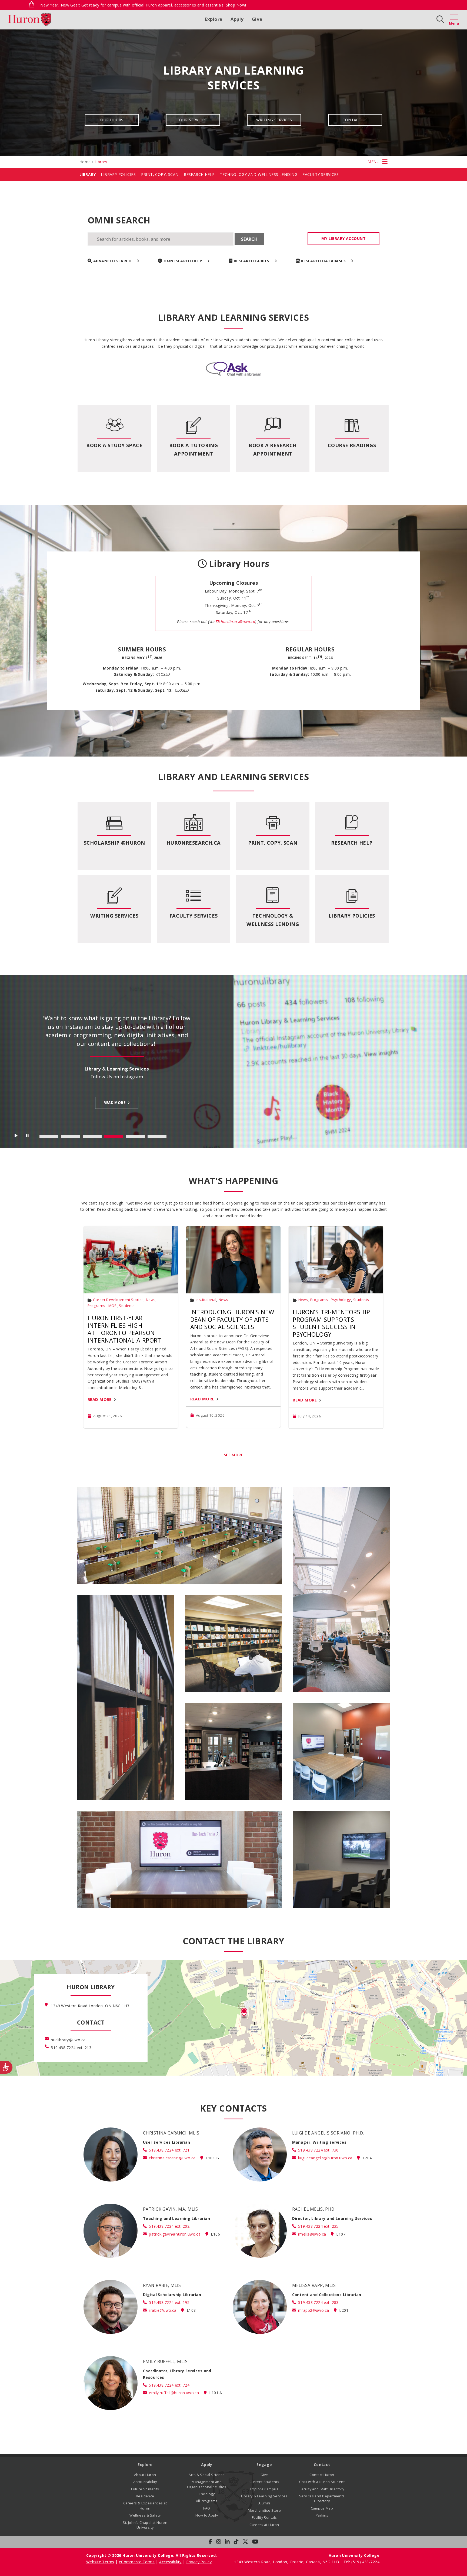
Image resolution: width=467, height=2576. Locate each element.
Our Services (193, 120)
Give (257, 19)
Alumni (264, 2503)
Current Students (264, 2482)
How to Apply (207, 2515)
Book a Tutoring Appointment (194, 449)
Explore (214, 19)
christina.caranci (172, 2158)
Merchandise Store (264, 2510)
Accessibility (170, 2562)
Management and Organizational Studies (207, 2484)
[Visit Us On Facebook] (210, 2542)
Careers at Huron (264, 2525)
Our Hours (112, 120)
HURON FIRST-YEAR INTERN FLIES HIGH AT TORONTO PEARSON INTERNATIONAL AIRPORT (124, 1329)
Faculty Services (321, 174)
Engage (264, 2465)
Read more (114, 1116)
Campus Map (322, 2508)
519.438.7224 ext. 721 (169, 2150)
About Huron (145, 2475)
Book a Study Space (114, 445)
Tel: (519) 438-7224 (361, 2562)
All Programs (207, 2501)
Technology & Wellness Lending (273, 920)
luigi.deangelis (325, 2158)
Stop (28, 1137)
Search (249, 239)
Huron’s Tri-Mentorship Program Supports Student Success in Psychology (331, 1323)
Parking (322, 2515)
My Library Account (343, 238)
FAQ (207, 2508)
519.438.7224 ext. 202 (169, 2226)
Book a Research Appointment (273, 449)
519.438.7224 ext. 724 (169, 2385)
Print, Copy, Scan (160, 174)
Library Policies (118, 174)
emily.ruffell (174, 2393)
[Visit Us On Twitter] (245, 2542)
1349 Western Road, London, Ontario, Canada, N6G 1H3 (287, 2562)
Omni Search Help (183, 261)
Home (85, 162)
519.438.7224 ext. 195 (169, 2302)
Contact (322, 2465)
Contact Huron (322, 2475)
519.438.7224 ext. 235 (318, 2226)
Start (16, 1137)
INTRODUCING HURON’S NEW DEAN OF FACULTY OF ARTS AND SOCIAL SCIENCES (232, 1319)
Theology (207, 2494)
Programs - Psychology (331, 1300)
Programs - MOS (102, 1306)
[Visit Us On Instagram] (219, 2542)
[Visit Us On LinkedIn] (227, 2542)
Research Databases (323, 261)
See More (234, 1455)
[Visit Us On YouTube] (255, 2542)
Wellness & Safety (145, 2515)
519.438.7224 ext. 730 (318, 2150)
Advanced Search (112, 261)
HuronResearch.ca (194, 843)
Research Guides (252, 261)
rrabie (163, 2310)
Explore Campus (264, 2489)
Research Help (199, 174)
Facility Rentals (264, 2518)
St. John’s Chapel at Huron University (145, 2525)
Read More (100, 1399)
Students (127, 1306)
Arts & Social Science (207, 2475)
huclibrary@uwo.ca (237, 622)
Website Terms (100, 2562)
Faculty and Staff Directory (322, 2489)
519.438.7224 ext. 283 (318, 2302)
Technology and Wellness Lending (259, 174)
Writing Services (274, 120)
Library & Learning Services (264, 2496)
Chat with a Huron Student (322, 2482)
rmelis (312, 2234)
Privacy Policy (199, 2562)
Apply (237, 19)
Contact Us (355, 120)
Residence (145, 2496)
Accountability (145, 2482)
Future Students (145, 2489)
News (151, 1300)
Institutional (206, 1300)
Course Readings (352, 445)
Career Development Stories (118, 1300)
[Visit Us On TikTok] (236, 2542)
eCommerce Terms (137, 2562)
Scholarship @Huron (114, 843)
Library (88, 174)
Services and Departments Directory (322, 2499)
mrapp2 (313, 2310)
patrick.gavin (175, 2234)
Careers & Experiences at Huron (145, 2506)
